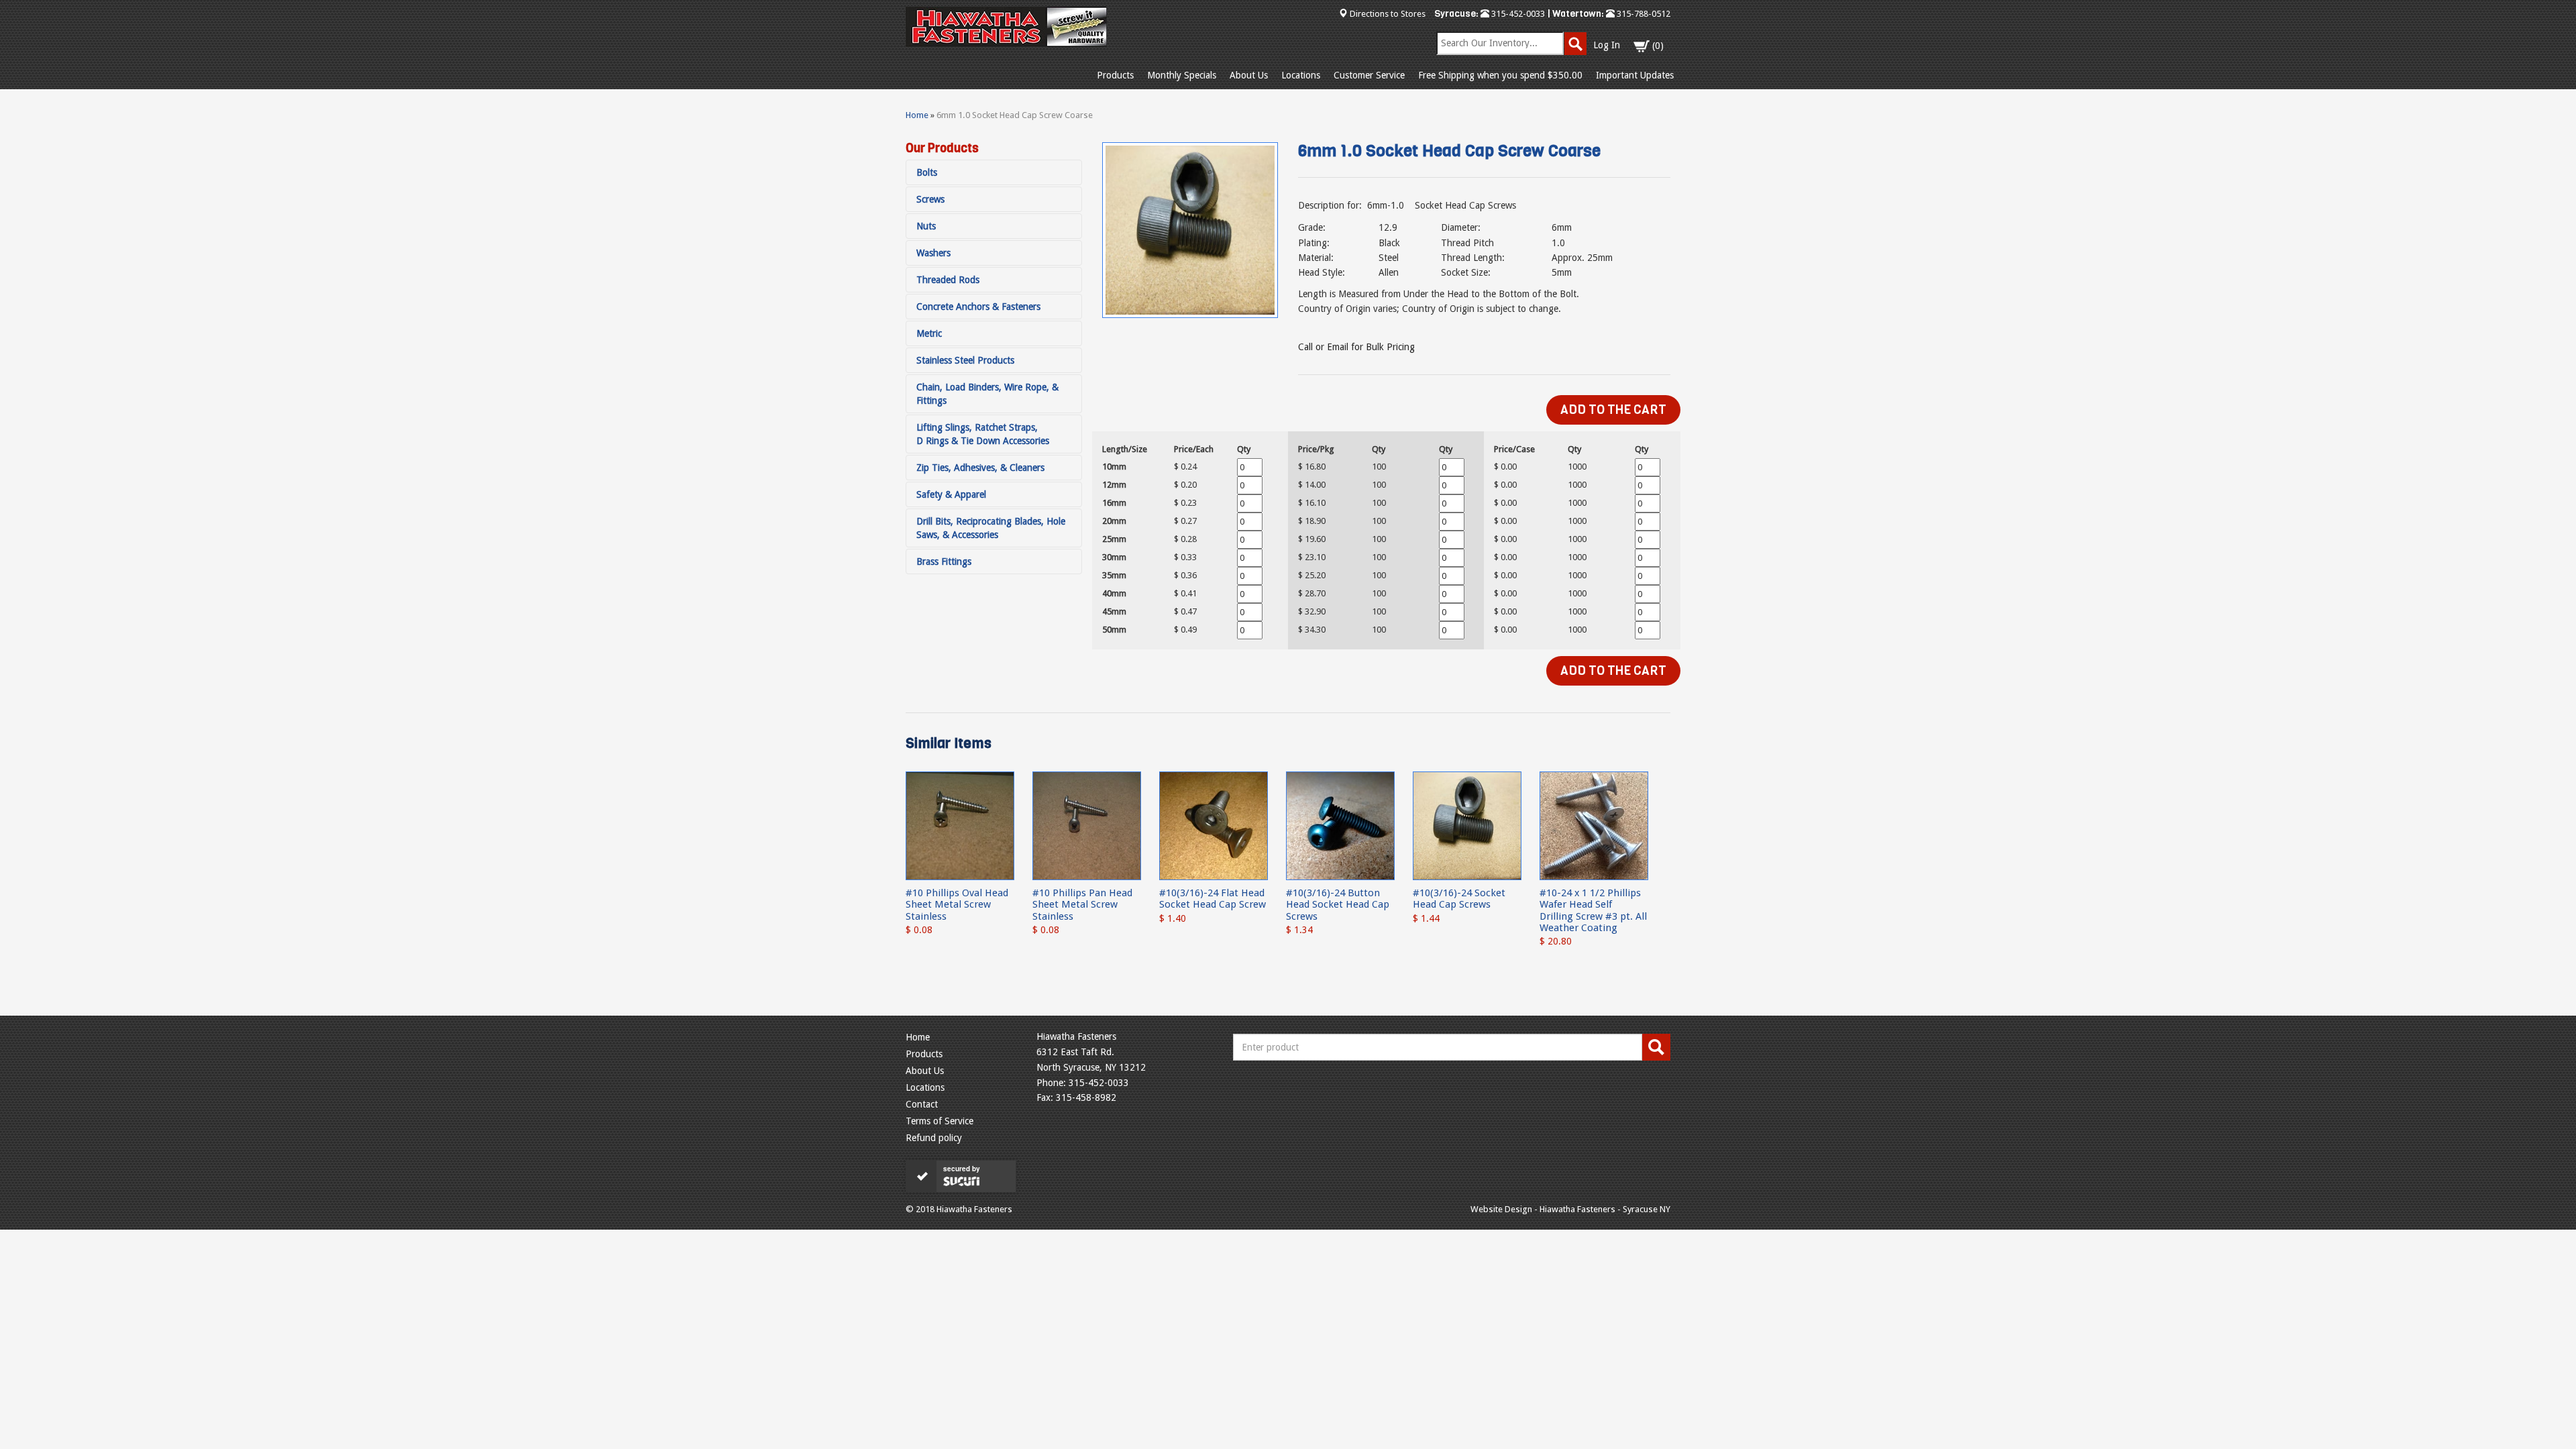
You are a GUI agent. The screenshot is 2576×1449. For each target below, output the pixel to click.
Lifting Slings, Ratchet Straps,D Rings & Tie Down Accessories (983, 434)
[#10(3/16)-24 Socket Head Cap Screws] (1467, 825)
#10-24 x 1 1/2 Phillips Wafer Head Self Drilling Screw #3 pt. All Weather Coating (1593, 910)
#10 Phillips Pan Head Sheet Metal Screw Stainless (1082, 905)
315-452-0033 (1517, 14)
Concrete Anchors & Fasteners (978, 307)
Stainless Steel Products (965, 360)
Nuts (926, 226)
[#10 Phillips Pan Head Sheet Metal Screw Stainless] (1087, 825)
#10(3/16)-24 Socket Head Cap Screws (1459, 899)
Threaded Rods (948, 280)
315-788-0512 (1643, 14)
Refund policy (934, 1138)
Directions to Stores (1388, 14)
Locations (1301, 75)
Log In (1607, 45)
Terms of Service (940, 1121)
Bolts (927, 172)
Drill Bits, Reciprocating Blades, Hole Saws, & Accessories (991, 528)
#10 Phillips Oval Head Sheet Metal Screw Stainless (957, 905)
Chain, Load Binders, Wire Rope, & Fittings (987, 394)
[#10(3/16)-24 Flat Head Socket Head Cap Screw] (1214, 825)
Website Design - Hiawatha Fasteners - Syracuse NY (1570, 1209)
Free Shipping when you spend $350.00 (1500, 75)
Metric (929, 333)
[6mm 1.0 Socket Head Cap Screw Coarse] (1190, 230)
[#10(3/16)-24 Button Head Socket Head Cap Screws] (1340, 825)
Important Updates (1635, 75)
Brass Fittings (944, 561)
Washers (933, 253)
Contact (922, 1104)
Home (917, 115)
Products (1115, 75)
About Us (1249, 75)
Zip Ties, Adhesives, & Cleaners (980, 468)
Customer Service (1369, 75)
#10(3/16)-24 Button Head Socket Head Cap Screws (1338, 905)
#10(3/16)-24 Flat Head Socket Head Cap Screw (1213, 899)
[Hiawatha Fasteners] (1006, 27)
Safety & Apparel (951, 494)
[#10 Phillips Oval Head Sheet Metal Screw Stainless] (960, 825)
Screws (930, 199)
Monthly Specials (1182, 75)
